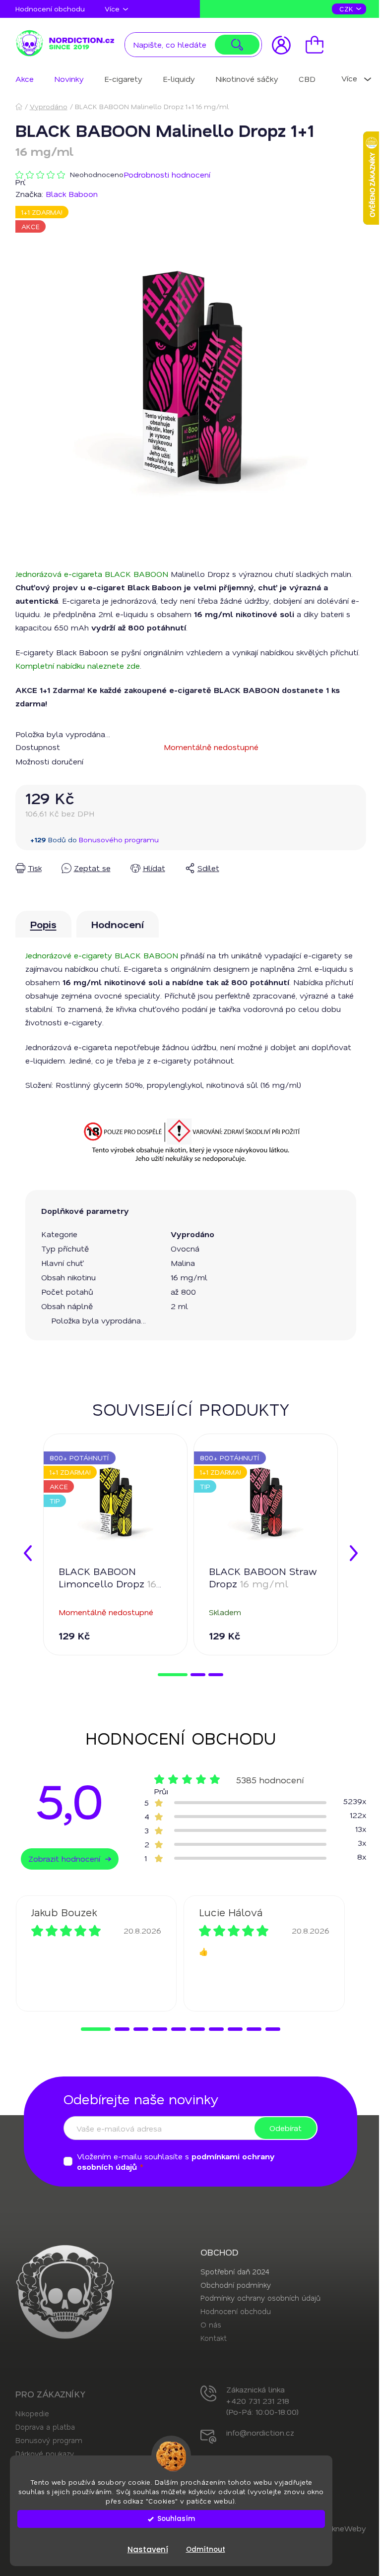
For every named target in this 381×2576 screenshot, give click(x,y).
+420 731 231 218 (258, 2401)
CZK (347, 9)
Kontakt (214, 2338)
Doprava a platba (45, 2427)
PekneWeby (344, 2528)
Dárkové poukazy (45, 2453)
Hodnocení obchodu (50, 9)
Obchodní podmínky (236, 2285)
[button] (96, 2029)
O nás (211, 2325)
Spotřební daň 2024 (235, 2271)
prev (28, 1553)
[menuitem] (25, 79)
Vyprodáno (192, 1234)
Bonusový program (49, 2440)
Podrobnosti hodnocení (167, 174)
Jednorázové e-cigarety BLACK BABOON (102, 955)
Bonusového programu (119, 840)
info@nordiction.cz (260, 2432)
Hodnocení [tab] (118, 924)
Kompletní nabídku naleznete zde (78, 665)
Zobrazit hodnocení (64, 1858)
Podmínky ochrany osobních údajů (260, 2298)
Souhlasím (176, 2519)
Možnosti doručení (49, 761)
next (354, 1553)
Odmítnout (206, 2549)
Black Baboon (72, 194)
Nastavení (148, 2549)
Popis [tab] (43, 924)
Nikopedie (32, 2413)
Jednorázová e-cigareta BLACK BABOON (92, 574)
